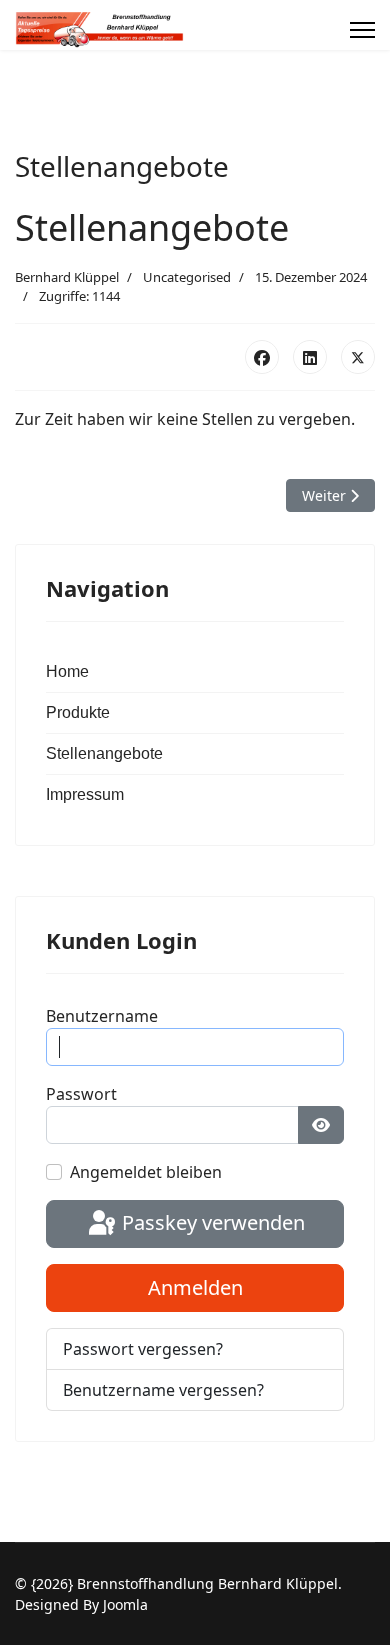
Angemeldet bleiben (146, 1172)
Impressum (85, 794)
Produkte (78, 712)
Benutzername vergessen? (163, 1390)
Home (67, 671)
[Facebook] (262, 357)
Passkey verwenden (211, 1222)
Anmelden (195, 1287)
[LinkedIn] (310, 357)
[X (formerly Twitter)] (358, 357)
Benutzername (102, 1016)
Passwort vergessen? (143, 1349)
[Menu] (362, 30)
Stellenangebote (104, 753)
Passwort (81, 1094)
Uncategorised (187, 277)
